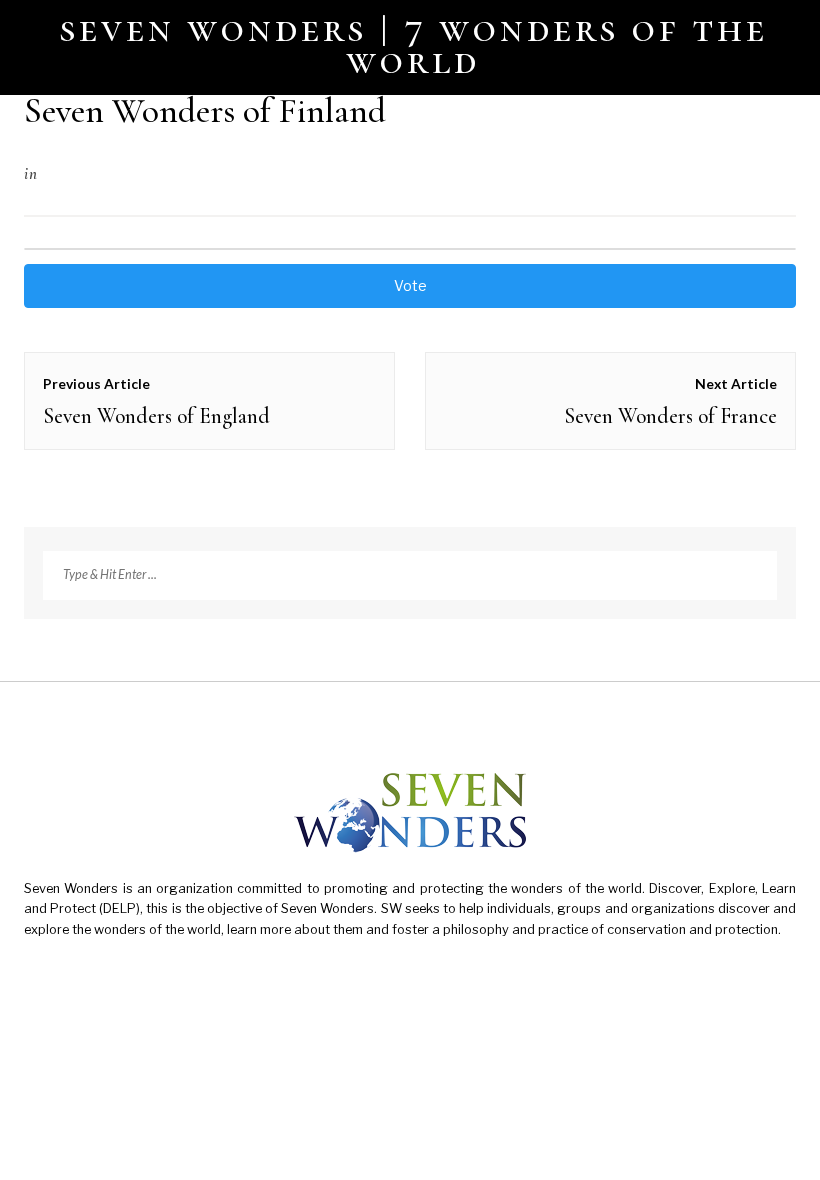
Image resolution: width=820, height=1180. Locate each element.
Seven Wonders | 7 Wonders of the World (414, 44)
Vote (410, 285)
